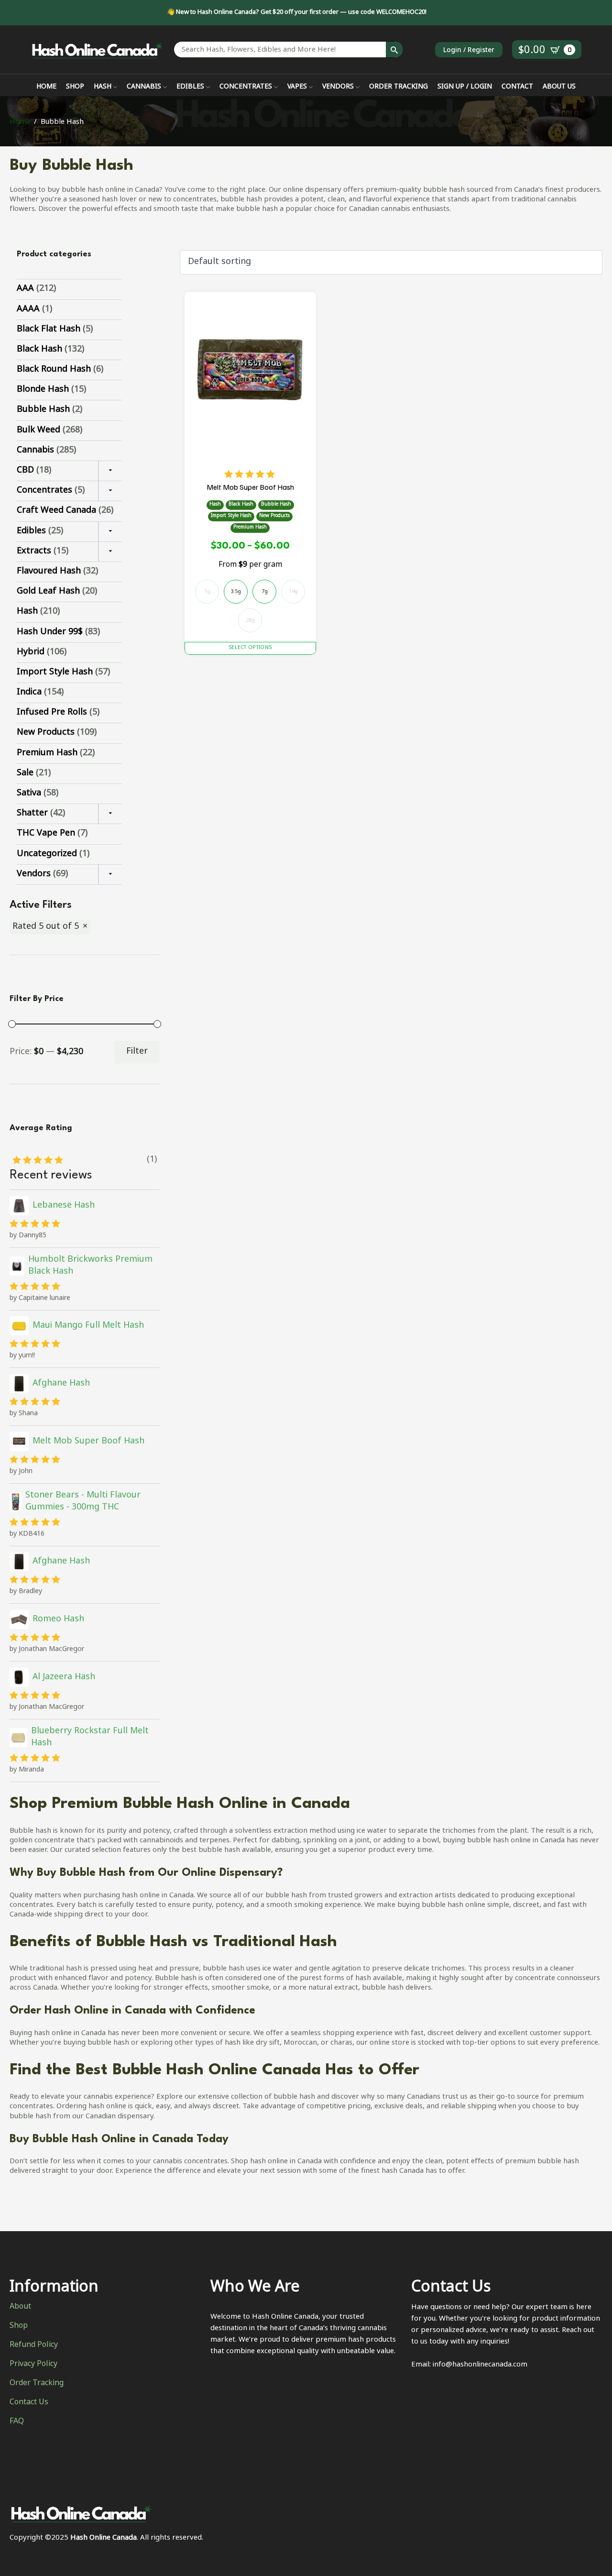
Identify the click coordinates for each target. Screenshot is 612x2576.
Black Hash (39, 350)
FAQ (17, 2422)
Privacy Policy (33, 2365)
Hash (27, 612)
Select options (250, 648)
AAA (25, 289)
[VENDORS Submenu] (357, 88)
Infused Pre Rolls (52, 713)
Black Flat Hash (49, 330)
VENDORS (338, 88)
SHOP (75, 88)
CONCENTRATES (246, 88)
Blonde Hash (43, 390)
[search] (394, 50)
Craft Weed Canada (56, 511)
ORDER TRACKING (399, 88)
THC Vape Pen (46, 834)
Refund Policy (34, 2345)
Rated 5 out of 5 (46, 927)
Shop (19, 2326)
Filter (137, 1052)
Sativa (29, 793)
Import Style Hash (55, 672)
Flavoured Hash (49, 572)
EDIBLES (190, 88)
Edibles (31, 531)
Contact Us (29, 2403)
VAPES (297, 88)
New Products (46, 733)
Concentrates (44, 491)
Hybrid (31, 652)
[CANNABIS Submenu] (164, 88)
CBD (25, 471)
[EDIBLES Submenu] (207, 88)
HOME (46, 88)
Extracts (34, 551)
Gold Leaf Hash (48, 592)
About (20, 2307)
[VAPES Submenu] (310, 88)
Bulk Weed (38, 430)
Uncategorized (47, 854)
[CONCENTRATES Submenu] (275, 88)
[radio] (236, 592)
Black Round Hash (54, 370)
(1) (152, 1160)
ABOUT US (559, 88)
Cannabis (35, 451)
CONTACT (517, 88)
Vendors (34, 874)
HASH (103, 88)
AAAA (28, 309)
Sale (25, 773)
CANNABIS (144, 88)
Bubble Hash (43, 410)
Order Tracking (37, 2384)
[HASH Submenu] (114, 88)
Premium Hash (47, 753)
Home (20, 122)
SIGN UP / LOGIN (465, 88)
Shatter (32, 814)
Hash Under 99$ (50, 632)
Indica (29, 693)
